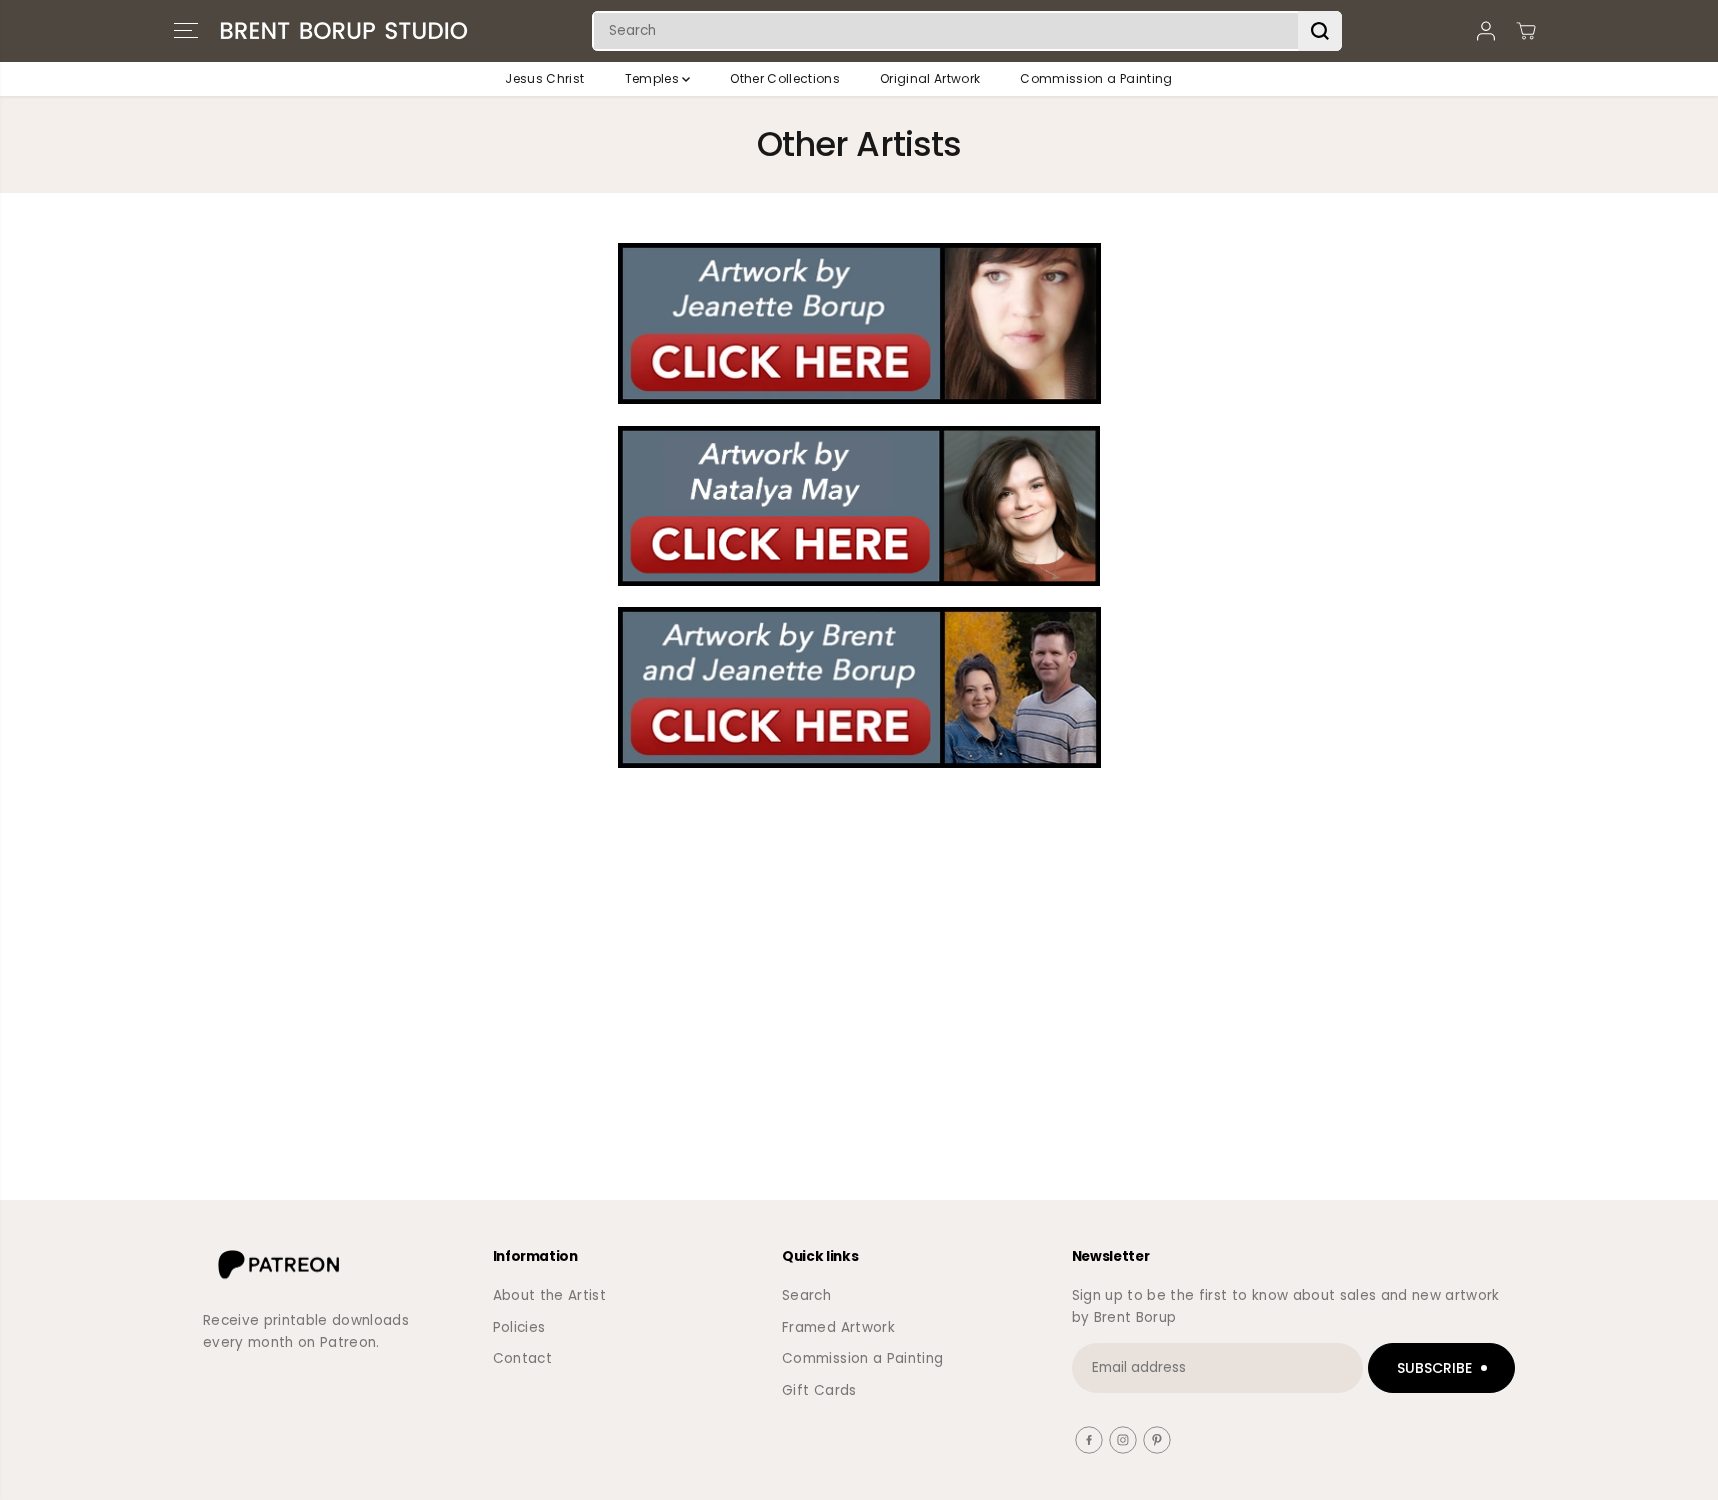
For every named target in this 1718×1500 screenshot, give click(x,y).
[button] (186, 31)
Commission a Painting (1096, 78)
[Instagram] (1123, 1440)
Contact (522, 1358)
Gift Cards (819, 1390)
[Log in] (1486, 31)
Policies (519, 1327)
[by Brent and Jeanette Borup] (859, 687)
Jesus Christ (544, 78)
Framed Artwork (838, 1327)
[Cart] (1526, 31)
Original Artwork (930, 78)
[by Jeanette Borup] (859, 323)
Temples (654, 78)
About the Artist (549, 1295)
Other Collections (785, 78)
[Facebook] (1089, 1440)
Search (806, 1295)
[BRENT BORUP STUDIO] (344, 31)
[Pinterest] (1157, 1440)
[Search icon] (1320, 31)
